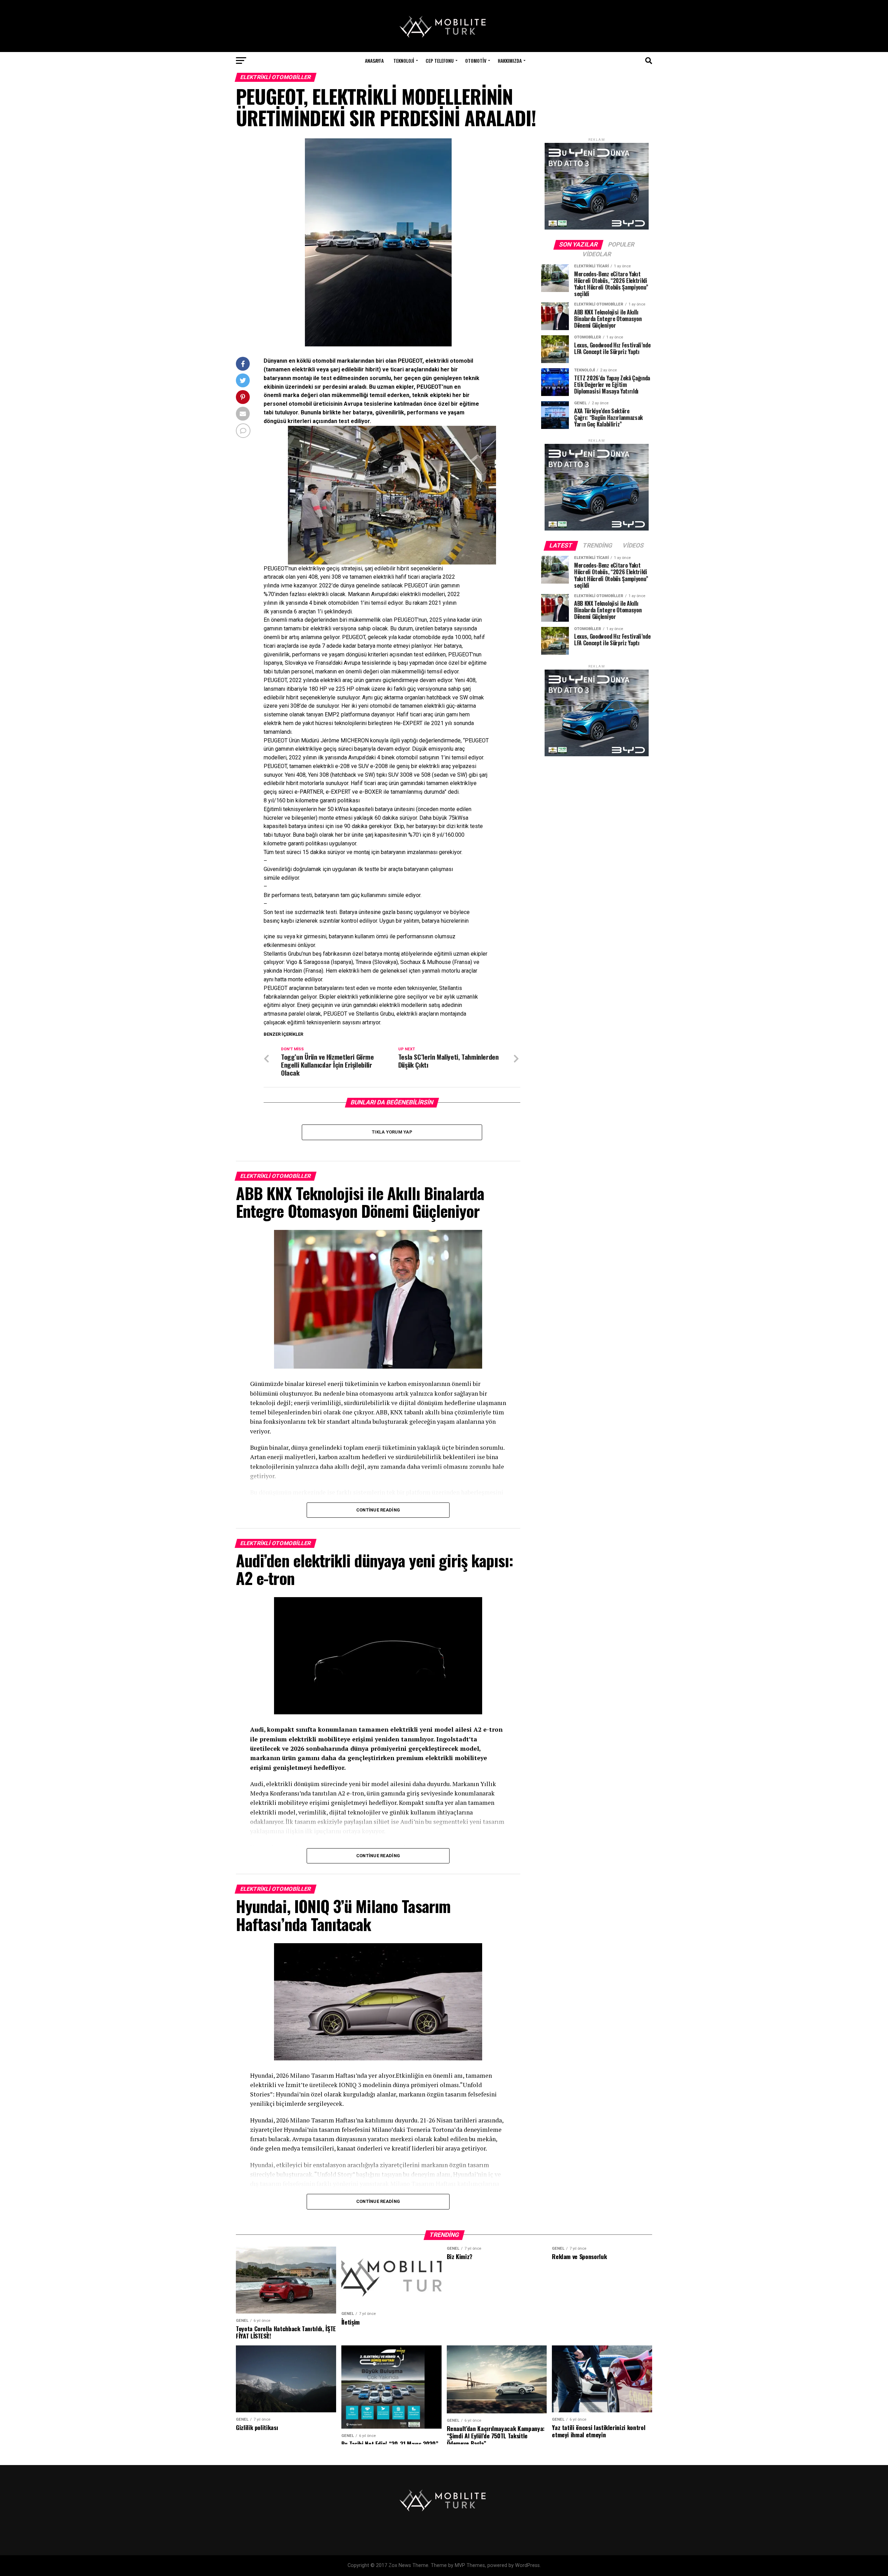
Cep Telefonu (440, 61)
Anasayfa (374, 61)
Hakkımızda (510, 61)
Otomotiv (476, 61)
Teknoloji (404, 61)
